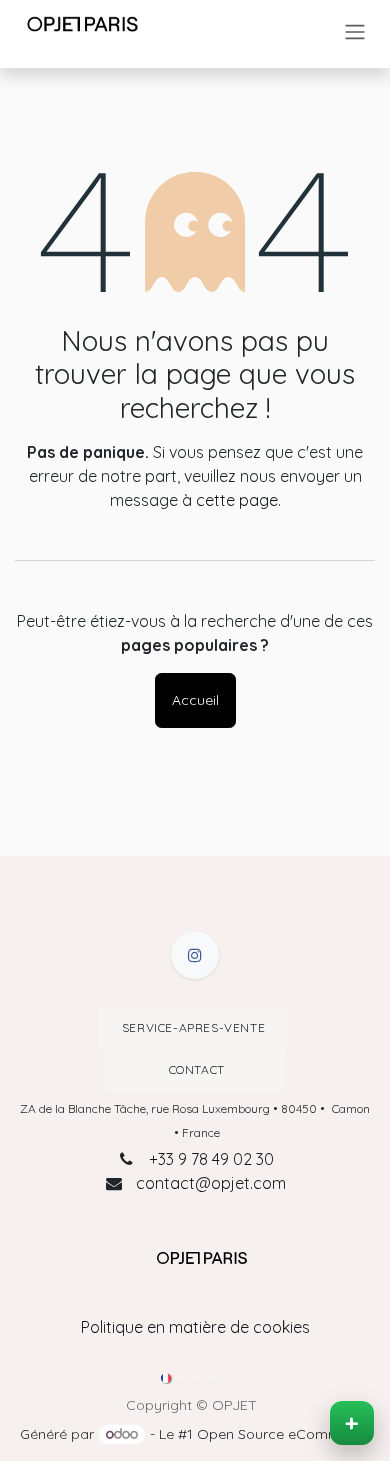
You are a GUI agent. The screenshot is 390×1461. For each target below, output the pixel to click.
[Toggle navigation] (355, 32)
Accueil (195, 700)
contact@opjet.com (211, 1183)
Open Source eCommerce (283, 1434)
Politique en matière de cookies (195, 1327)
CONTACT (195, 1069)
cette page (237, 500)
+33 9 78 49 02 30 (211, 1159)
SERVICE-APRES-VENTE (193, 1027)
